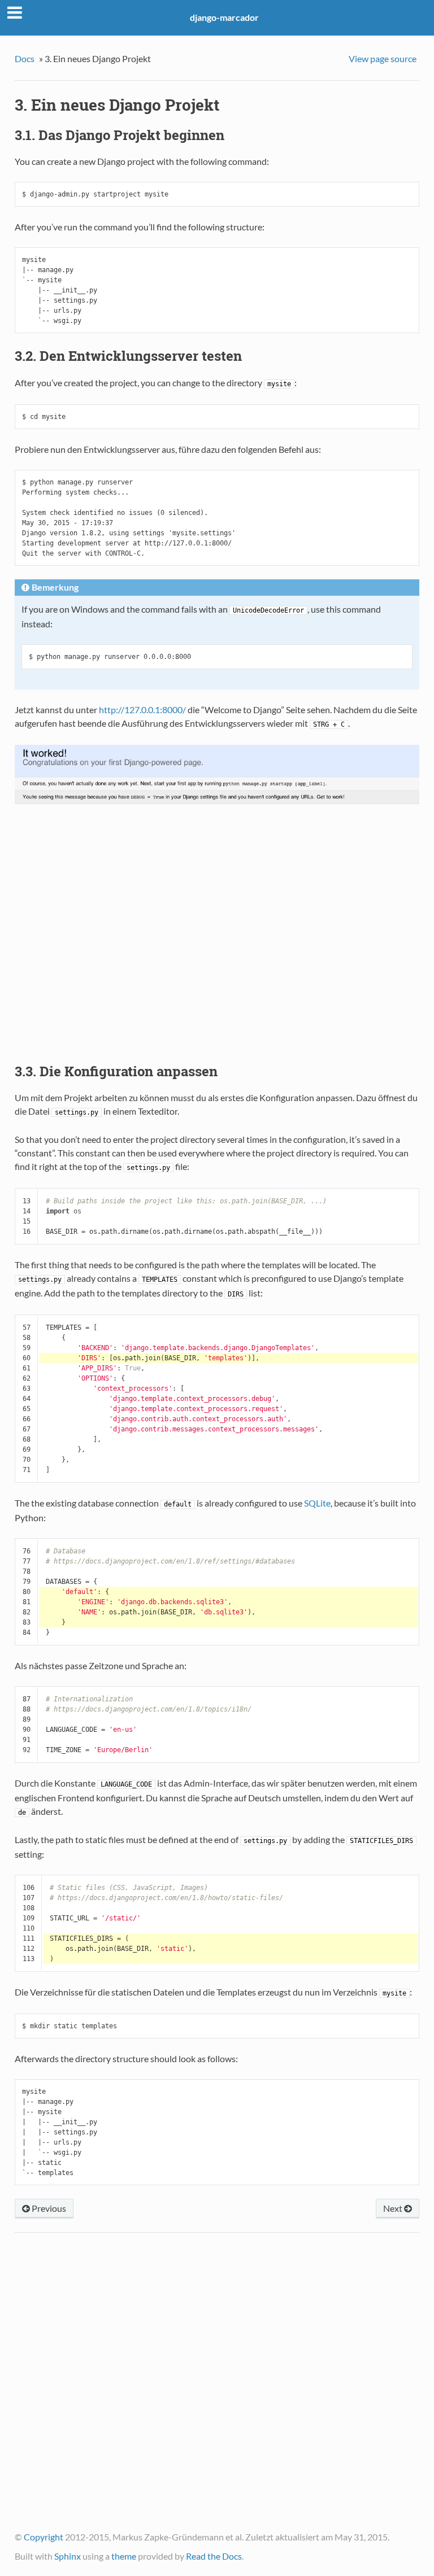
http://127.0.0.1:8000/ (142, 710)
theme (124, 2556)
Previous (48, 2208)
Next (394, 2208)
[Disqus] (217, 2387)
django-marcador (224, 17)
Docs (25, 58)
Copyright (44, 2537)
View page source (383, 58)
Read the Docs (214, 2556)
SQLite (317, 1503)
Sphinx (68, 2556)
